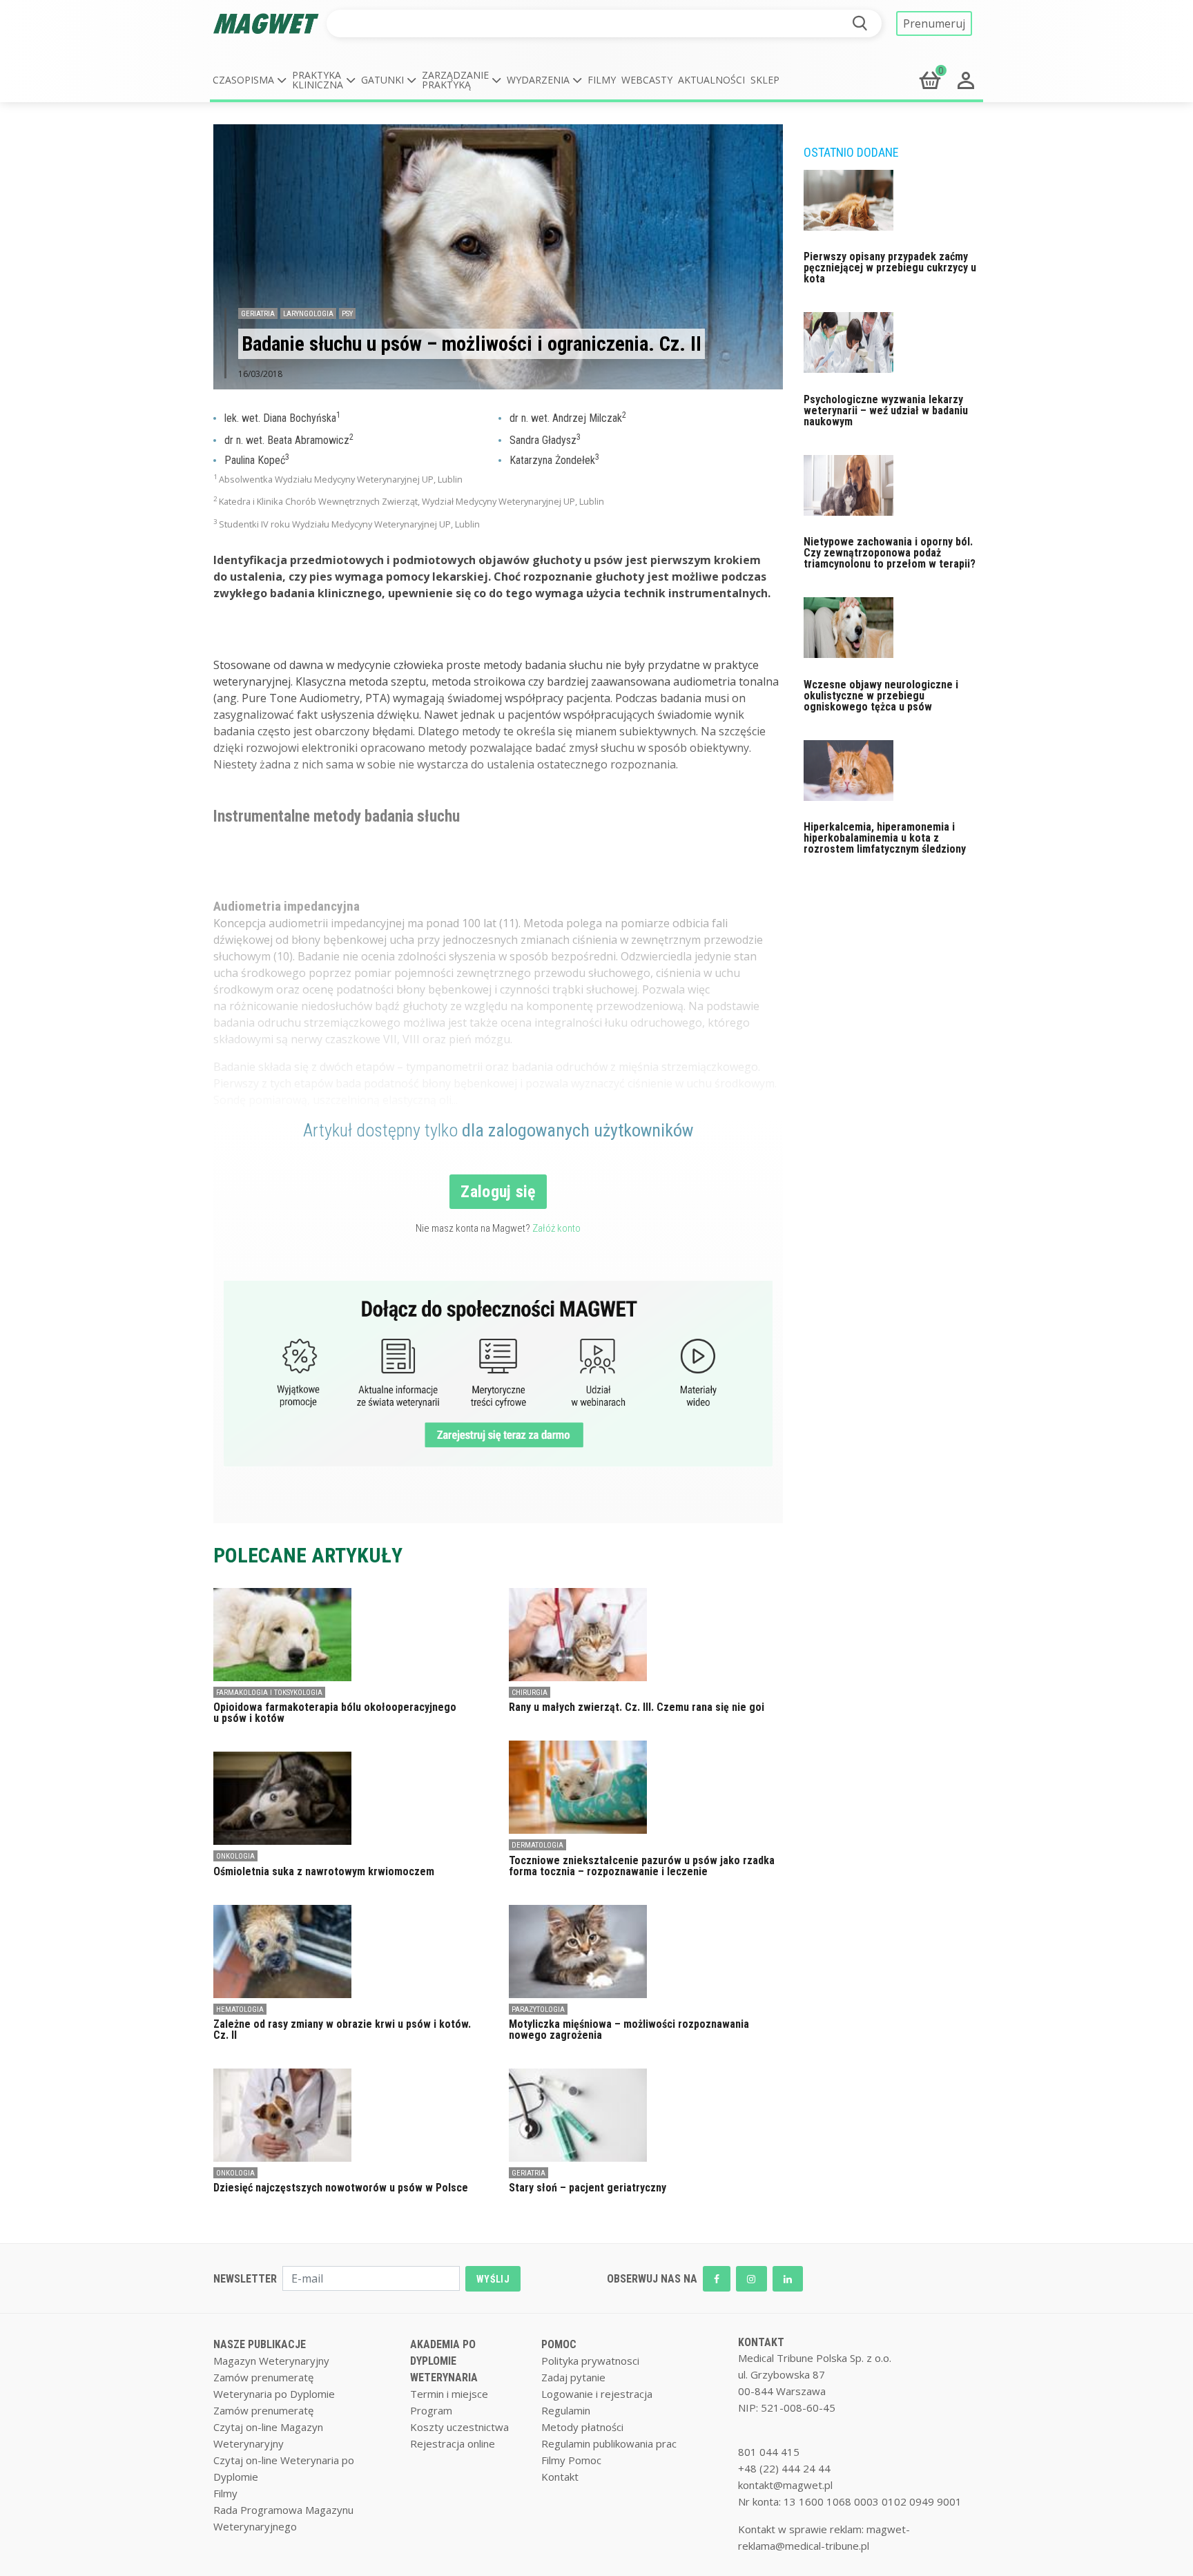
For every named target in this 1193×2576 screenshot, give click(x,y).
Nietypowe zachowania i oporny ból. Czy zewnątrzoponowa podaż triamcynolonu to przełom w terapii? (890, 553)
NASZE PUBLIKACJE (260, 2344)
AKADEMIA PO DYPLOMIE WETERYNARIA (444, 2361)
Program (431, 2410)
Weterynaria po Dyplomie (274, 2394)
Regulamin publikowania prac (609, 2443)
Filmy (602, 80)
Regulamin (566, 2410)
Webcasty (647, 80)
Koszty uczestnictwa (459, 2427)
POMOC (559, 2344)
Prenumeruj (934, 23)
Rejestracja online (453, 2443)
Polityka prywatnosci (590, 2361)
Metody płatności (582, 2427)
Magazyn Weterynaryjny (271, 2361)
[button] (250, 80)
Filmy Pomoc (571, 2460)
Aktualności (711, 80)
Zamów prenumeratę (263, 2377)
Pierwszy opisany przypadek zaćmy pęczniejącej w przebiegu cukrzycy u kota (890, 268)
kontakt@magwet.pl (785, 2485)
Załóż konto (556, 1228)
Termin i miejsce (449, 2394)
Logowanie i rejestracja (597, 2394)
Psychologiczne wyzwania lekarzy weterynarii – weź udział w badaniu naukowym (886, 410)
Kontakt (560, 2477)
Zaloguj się (498, 1192)
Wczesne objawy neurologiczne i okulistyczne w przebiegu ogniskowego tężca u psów (881, 696)
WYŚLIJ (493, 2279)
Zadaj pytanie (573, 2377)
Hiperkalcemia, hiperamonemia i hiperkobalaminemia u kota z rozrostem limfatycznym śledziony (885, 838)
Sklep (765, 80)
